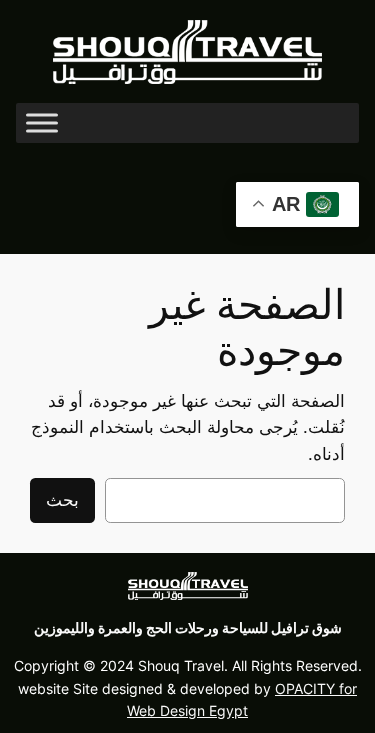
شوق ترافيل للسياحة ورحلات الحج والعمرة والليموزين (188, 627)
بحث (62, 500)
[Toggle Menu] (42, 123)
